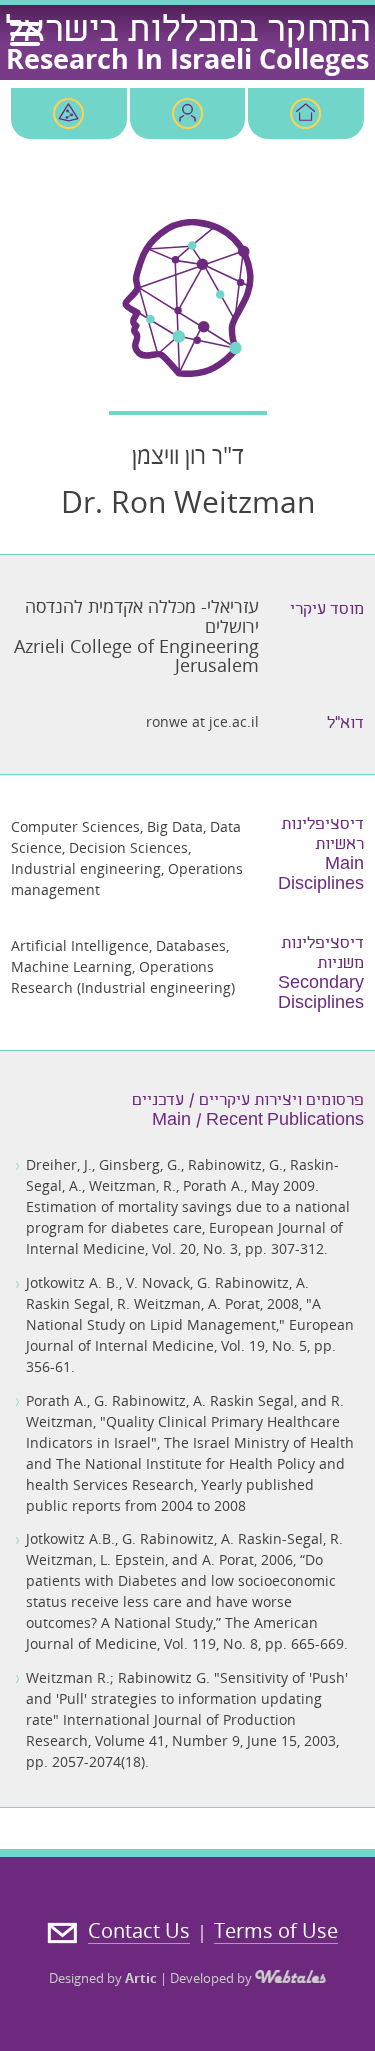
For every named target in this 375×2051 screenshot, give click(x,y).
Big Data (175, 826)
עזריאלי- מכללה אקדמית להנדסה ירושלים (142, 616)
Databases (191, 945)
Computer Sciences (75, 826)
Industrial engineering (86, 868)
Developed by (212, 1978)
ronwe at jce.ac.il (202, 721)
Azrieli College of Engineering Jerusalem (136, 656)
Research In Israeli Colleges (187, 58)
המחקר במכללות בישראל (188, 33)
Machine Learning (71, 966)
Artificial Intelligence (80, 945)
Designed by (103, 1978)
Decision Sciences (128, 847)
